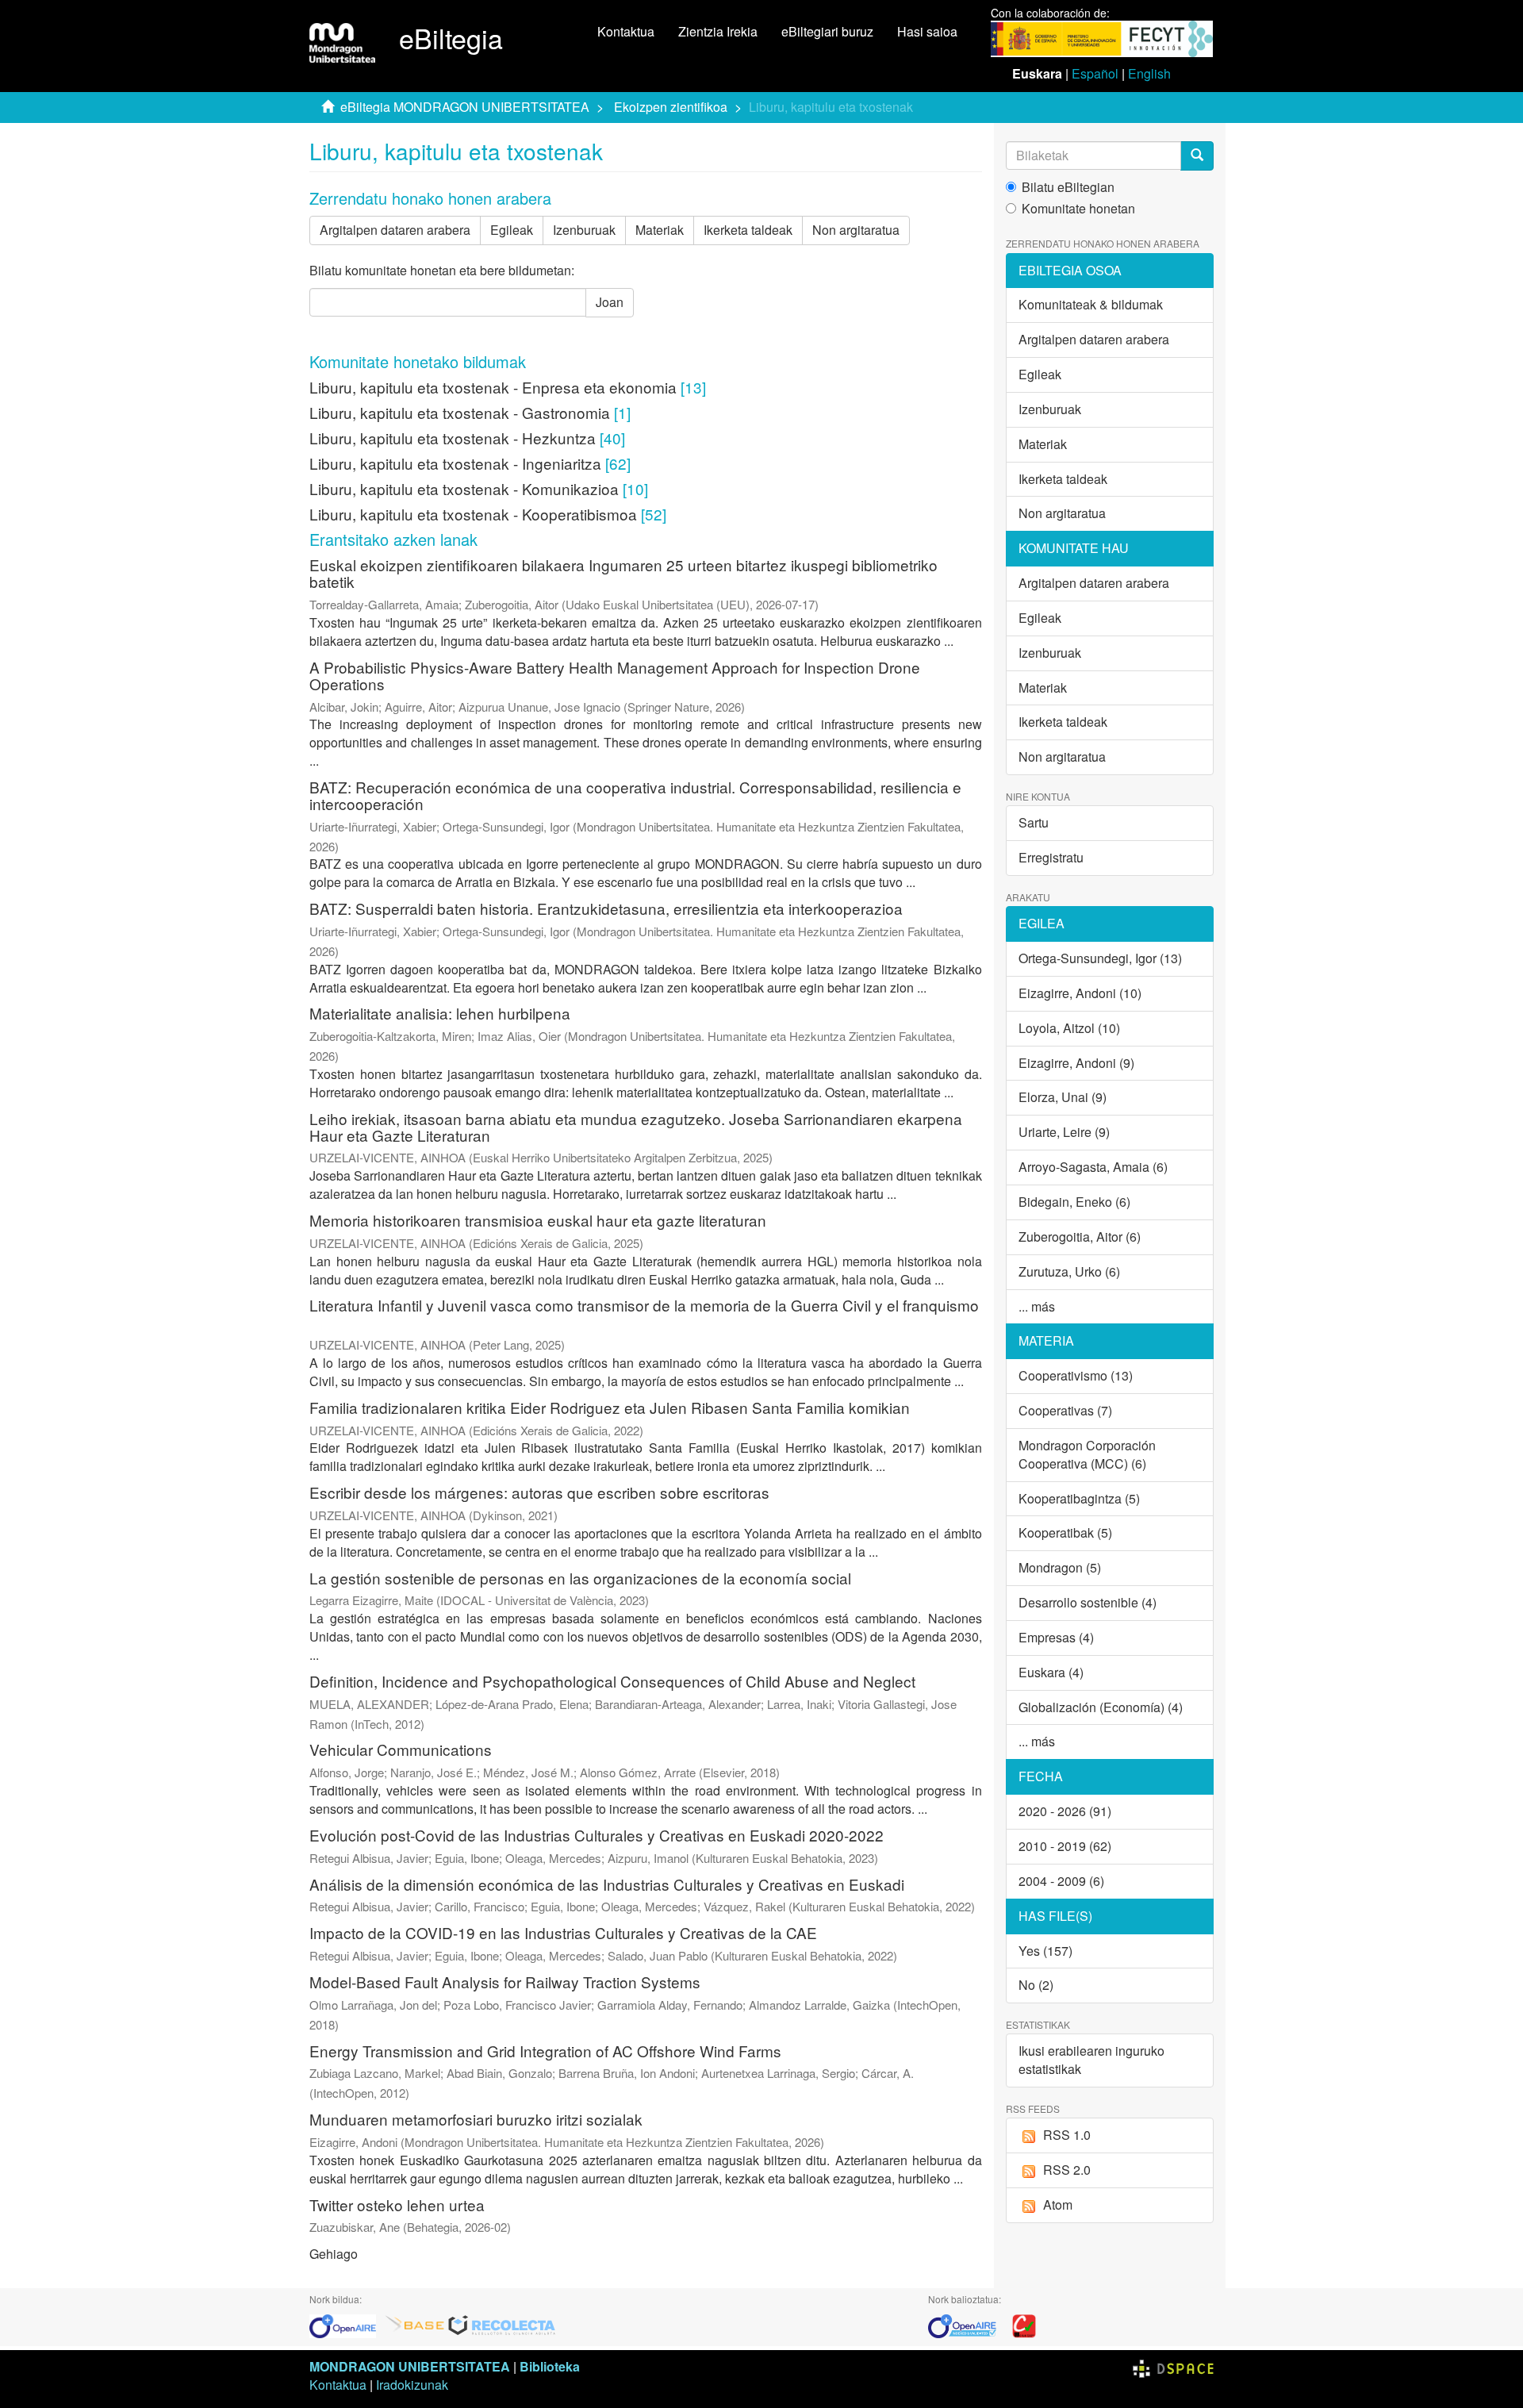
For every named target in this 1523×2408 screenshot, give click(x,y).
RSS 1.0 (1067, 2135)
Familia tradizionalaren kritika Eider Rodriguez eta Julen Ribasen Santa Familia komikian (610, 1407)
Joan (610, 302)
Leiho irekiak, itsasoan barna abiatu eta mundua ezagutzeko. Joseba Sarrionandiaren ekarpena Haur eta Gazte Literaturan (636, 1127)
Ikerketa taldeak (748, 230)
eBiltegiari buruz (827, 31)
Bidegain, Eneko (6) (1074, 1202)
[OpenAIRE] (347, 2324)
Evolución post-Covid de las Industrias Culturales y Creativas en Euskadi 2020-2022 (597, 1835)
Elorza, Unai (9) (1063, 1097)
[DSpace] (1173, 2366)
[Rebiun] (1024, 2324)
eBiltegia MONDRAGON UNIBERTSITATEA (465, 107)
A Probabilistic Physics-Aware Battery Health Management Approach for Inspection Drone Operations (615, 675)
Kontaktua (626, 31)
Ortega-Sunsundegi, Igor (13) (1100, 958)
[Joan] (1197, 156)
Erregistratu (1051, 857)
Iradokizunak (412, 2385)
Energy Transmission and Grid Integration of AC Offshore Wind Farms (545, 2051)
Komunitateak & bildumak (1091, 304)
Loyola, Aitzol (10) (1069, 1028)
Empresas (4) (1056, 1637)
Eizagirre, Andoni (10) (1080, 993)
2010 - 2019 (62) (1065, 1846)
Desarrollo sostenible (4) (1088, 1602)
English (1149, 73)
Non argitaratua (856, 230)
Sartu (1034, 822)
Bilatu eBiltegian (1068, 187)
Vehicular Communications (401, 1749)
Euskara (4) (1051, 1672)
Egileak (512, 230)
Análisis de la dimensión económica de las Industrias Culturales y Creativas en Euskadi (607, 1884)
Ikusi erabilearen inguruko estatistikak (1091, 2060)
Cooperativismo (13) (1076, 1375)
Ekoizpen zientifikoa (671, 107)
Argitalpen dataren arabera (395, 230)
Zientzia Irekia (718, 31)
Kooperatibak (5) (1065, 1532)
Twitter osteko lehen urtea (397, 2204)
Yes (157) (1045, 1951)
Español (1095, 73)
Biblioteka (550, 2366)
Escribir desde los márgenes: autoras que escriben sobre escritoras (539, 1492)
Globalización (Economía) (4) (1101, 1707)
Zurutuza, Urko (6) (1069, 1271)
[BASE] (415, 2324)
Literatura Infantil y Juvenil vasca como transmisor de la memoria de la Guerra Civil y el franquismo (644, 1305)
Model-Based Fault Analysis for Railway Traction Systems (505, 1982)
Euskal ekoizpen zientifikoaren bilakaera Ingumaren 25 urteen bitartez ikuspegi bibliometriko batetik (623, 573)
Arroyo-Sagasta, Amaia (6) (1093, 1167)
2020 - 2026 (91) (1065, 1811)
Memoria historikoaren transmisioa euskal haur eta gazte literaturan (538, 1220)
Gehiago (334, 2254)
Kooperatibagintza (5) (1079, 1498)
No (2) (1036, 1985)
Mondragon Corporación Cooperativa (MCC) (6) (1087, 1454)
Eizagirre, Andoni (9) (1076, 1063)
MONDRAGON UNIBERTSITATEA (410, 2366)
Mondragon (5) (1060, 1567)
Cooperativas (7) (1065, 1410)
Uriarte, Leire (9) (1064, 1132)
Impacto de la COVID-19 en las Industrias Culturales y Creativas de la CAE (563, 1932)
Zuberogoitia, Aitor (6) (1080, 1237)
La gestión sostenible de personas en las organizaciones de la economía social (580, 1578)
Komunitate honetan (1078, 209)
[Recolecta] (502, 2324)
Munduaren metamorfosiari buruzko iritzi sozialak (476, 2119)
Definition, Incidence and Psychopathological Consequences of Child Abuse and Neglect (612, 1681)
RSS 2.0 (1067, 2170)
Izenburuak (584, 230)
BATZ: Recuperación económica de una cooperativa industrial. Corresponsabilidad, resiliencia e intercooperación (635, 795)
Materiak (660, 230)
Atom (1058, 2204)
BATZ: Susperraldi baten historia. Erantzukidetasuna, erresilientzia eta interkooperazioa (606, 908)
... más (1037, 1306)
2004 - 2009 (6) (1061, 1881)
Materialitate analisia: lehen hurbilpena (440, 1013)
